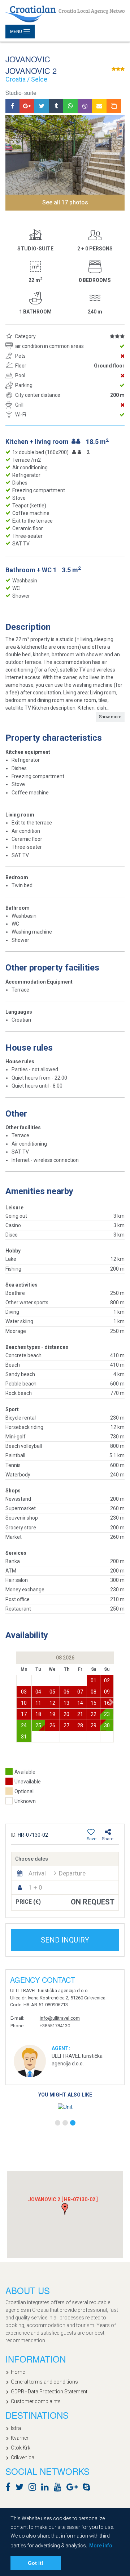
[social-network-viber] (97, 2488)
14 (80, 1703)
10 (24, 1703)
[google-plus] (27, 106)
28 (80, 1725)
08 (94, 1692)
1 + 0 (35, 1887)
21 (80, 1714)
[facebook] (12, 106)
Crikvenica (23, 2457)
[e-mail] (99, 106)
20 (66, 1714)
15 (94, 1703)
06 (66, 1692)
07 (80, 1692)
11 (38, 1703)
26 (52, 1725)
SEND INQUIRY (65, 1940)
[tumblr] (56, 106)
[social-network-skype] (88, 2488)
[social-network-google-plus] (74, 2488)
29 (94, 1725)
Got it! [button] (36, 2563)
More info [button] (101, 2546)
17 (24, 1714)
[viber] (85, 106)
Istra (16, 2428)
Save (92, 1839)
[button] (111, 1702)
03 (24, 1692)
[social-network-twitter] (21, 2488)
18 (38, 1714)
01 (94, 1680)
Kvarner (20, 2438)
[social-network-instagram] (34, 2488)
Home (18, 2372)
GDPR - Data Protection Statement (49, 2392)
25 (38, 1725)
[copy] (114, 106)
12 (52, 1703)
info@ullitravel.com (60, 2018)
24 (24, 1725)
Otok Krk (21, 2448)
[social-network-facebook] (10, 2488)
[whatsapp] (70, 106)
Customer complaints (36, 2401)
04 (38, 1692)
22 (94, 1714)
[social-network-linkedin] (47, 2488)
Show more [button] (110, 717)
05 (52, 1692)
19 (52, 1714)
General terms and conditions (44, 2382)
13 (66, 1703)
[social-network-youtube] (59, 2488)
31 (24, 1737)
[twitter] (42, 106)
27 (66, 1725)
